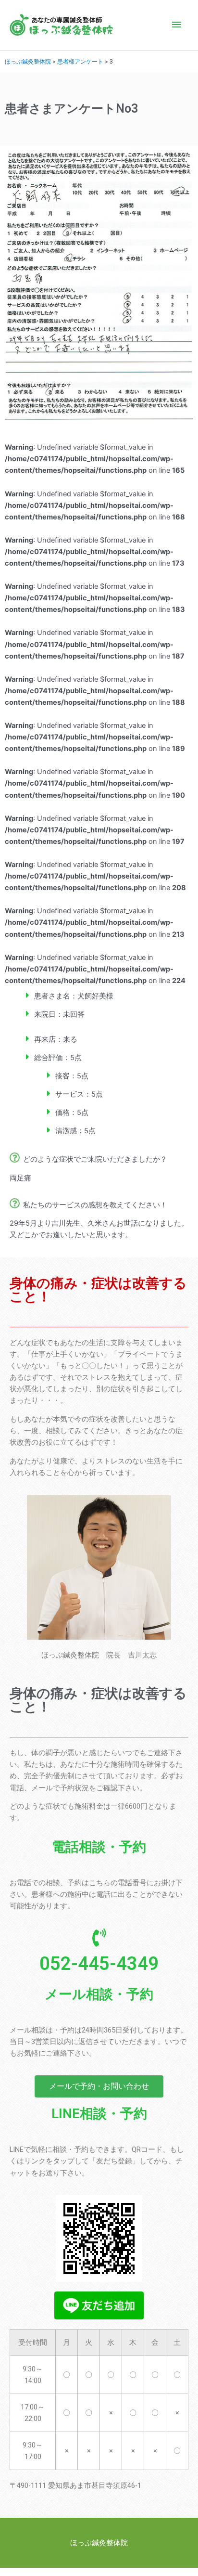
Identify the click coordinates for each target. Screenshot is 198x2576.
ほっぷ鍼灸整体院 (28, 61)
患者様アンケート (80, 61)
